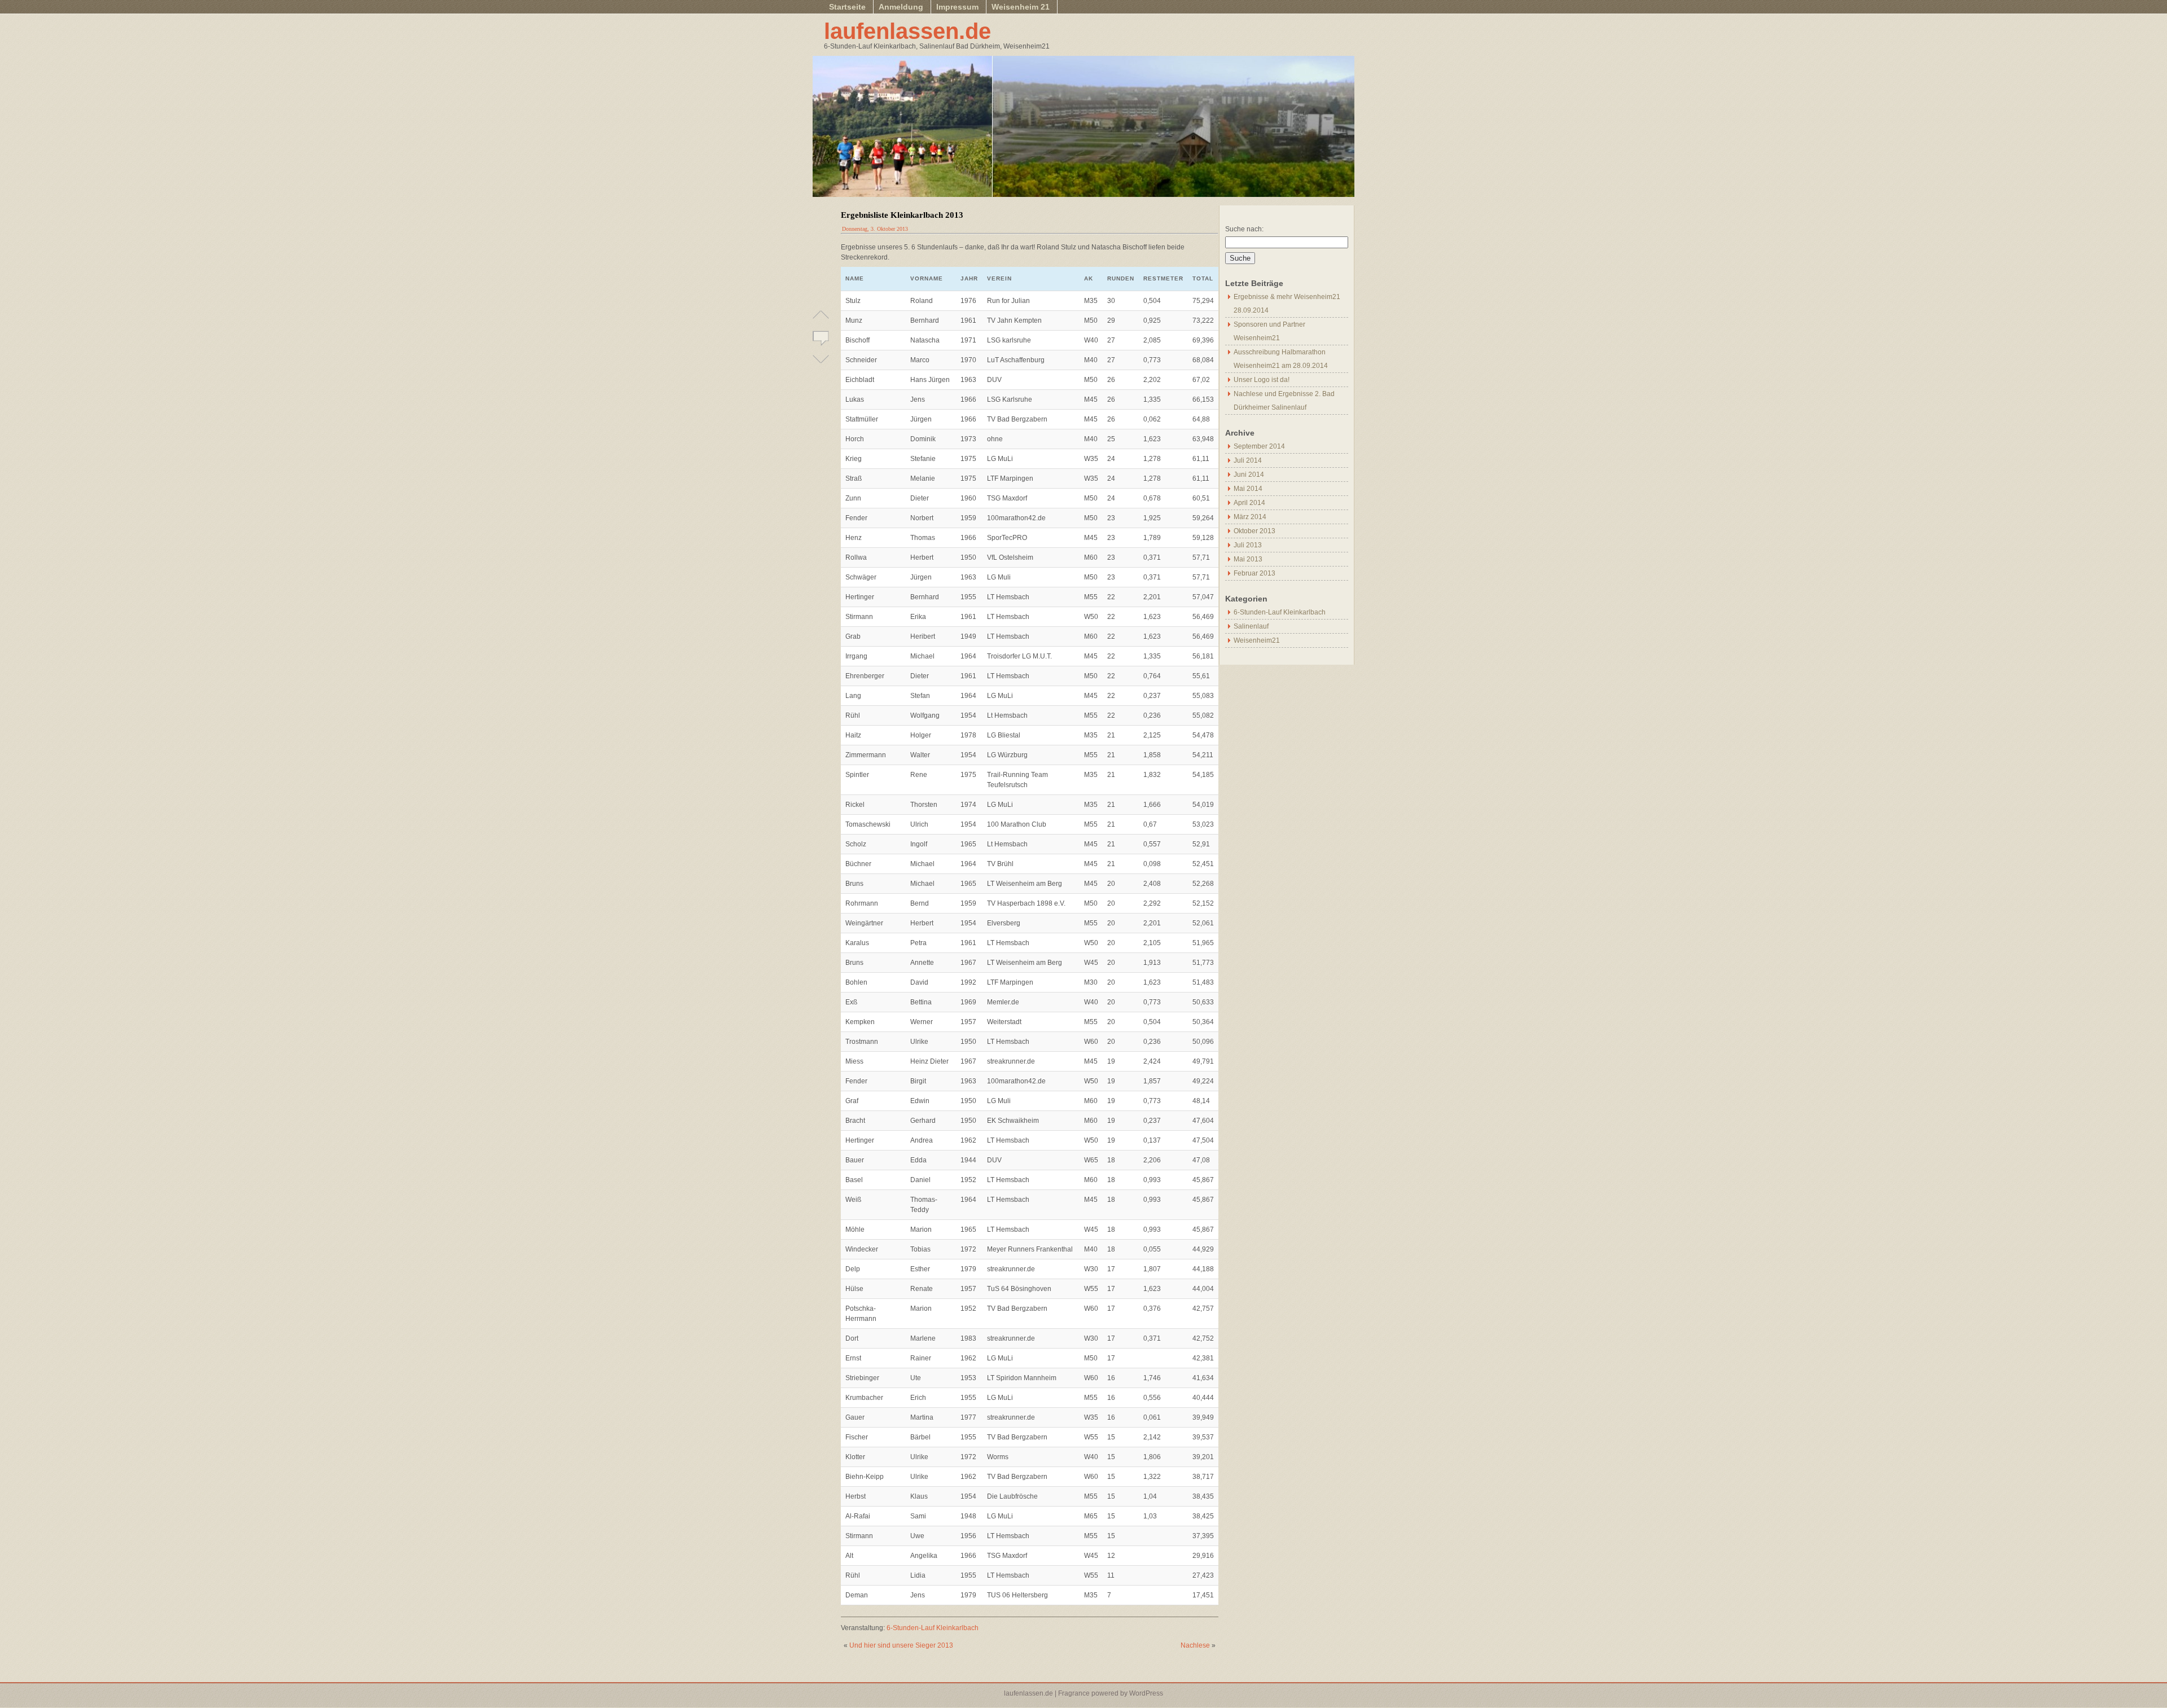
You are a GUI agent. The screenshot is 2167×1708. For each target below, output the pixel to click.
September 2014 (1259, 446)
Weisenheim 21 (1021, 7)
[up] (821, 319)
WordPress (1146, 1693)
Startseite (847, 7)
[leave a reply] (821, 337)
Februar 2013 (1254, 573)
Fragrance (1074, 1693)
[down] (821, 354)
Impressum (957, 7)
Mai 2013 (1248, 559)
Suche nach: (1244, 229)
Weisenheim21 (1257, 640)
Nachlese (1195, 1645)
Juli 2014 (1248, 460)
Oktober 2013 (1254, 531)
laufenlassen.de (907, 31)
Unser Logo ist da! (1262, 380)
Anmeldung (901, 7)
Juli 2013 (1248, 545)
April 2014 (1249, 503)
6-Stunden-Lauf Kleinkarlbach (933, 1628)
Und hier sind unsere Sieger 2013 (901, 1645)
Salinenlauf (1251, 626)
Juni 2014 (1249, 475)
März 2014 (1250, 517)
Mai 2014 (1248, 489)
